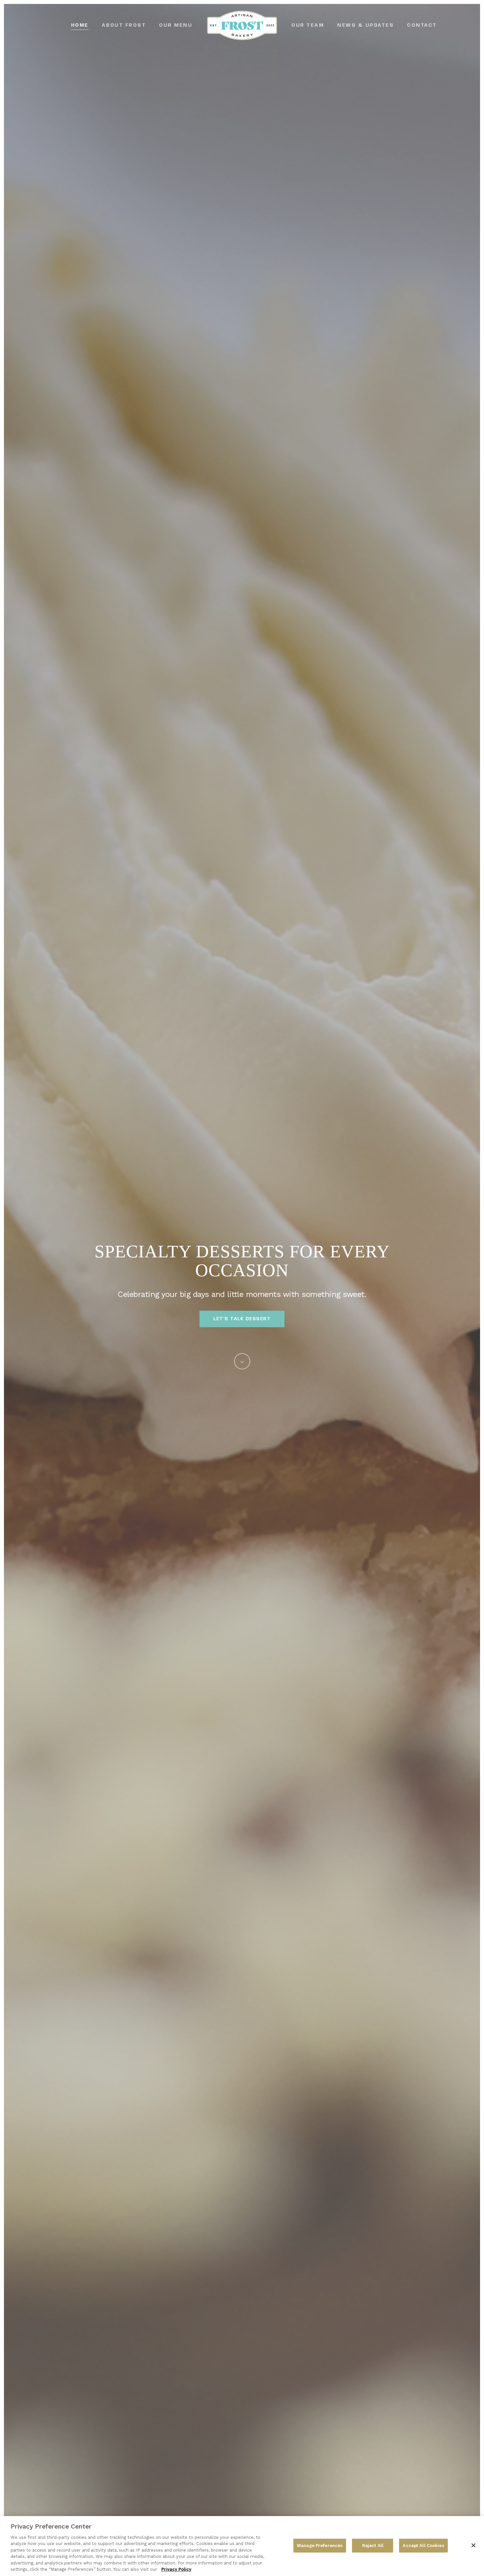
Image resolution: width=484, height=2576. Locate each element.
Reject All (373, 2546)
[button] (242, 1319)
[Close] (473, 2545)
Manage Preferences (320, 2546)
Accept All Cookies (423, 2546)
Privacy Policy (176, 2569)
